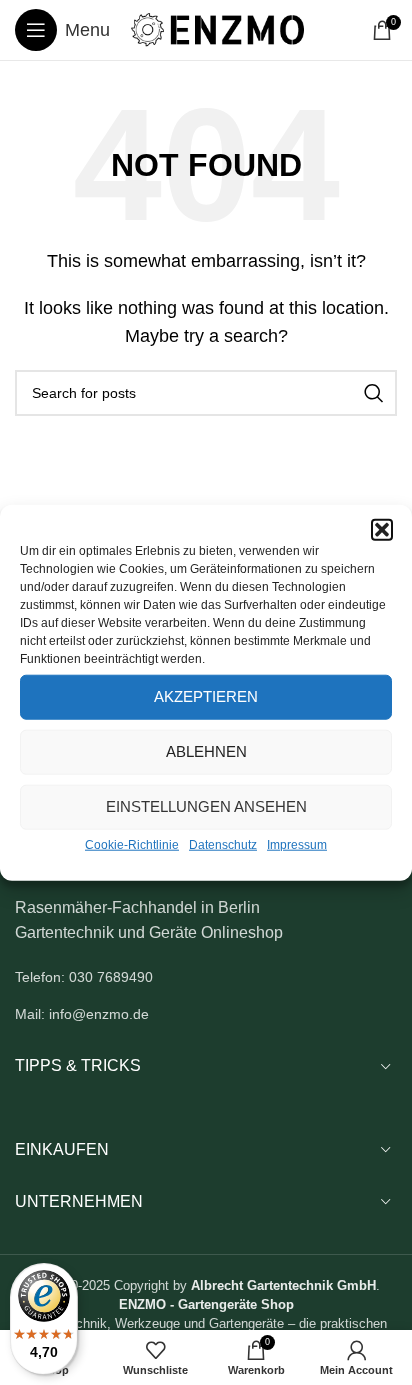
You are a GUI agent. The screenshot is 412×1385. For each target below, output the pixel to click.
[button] (382, 529)
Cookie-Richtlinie (132, 844)
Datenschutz (223, 844)
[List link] (206, 977)
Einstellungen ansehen (206, 806)
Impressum (297, 844)
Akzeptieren (206, 696)
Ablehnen (206, 751)
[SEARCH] (374, 393)
